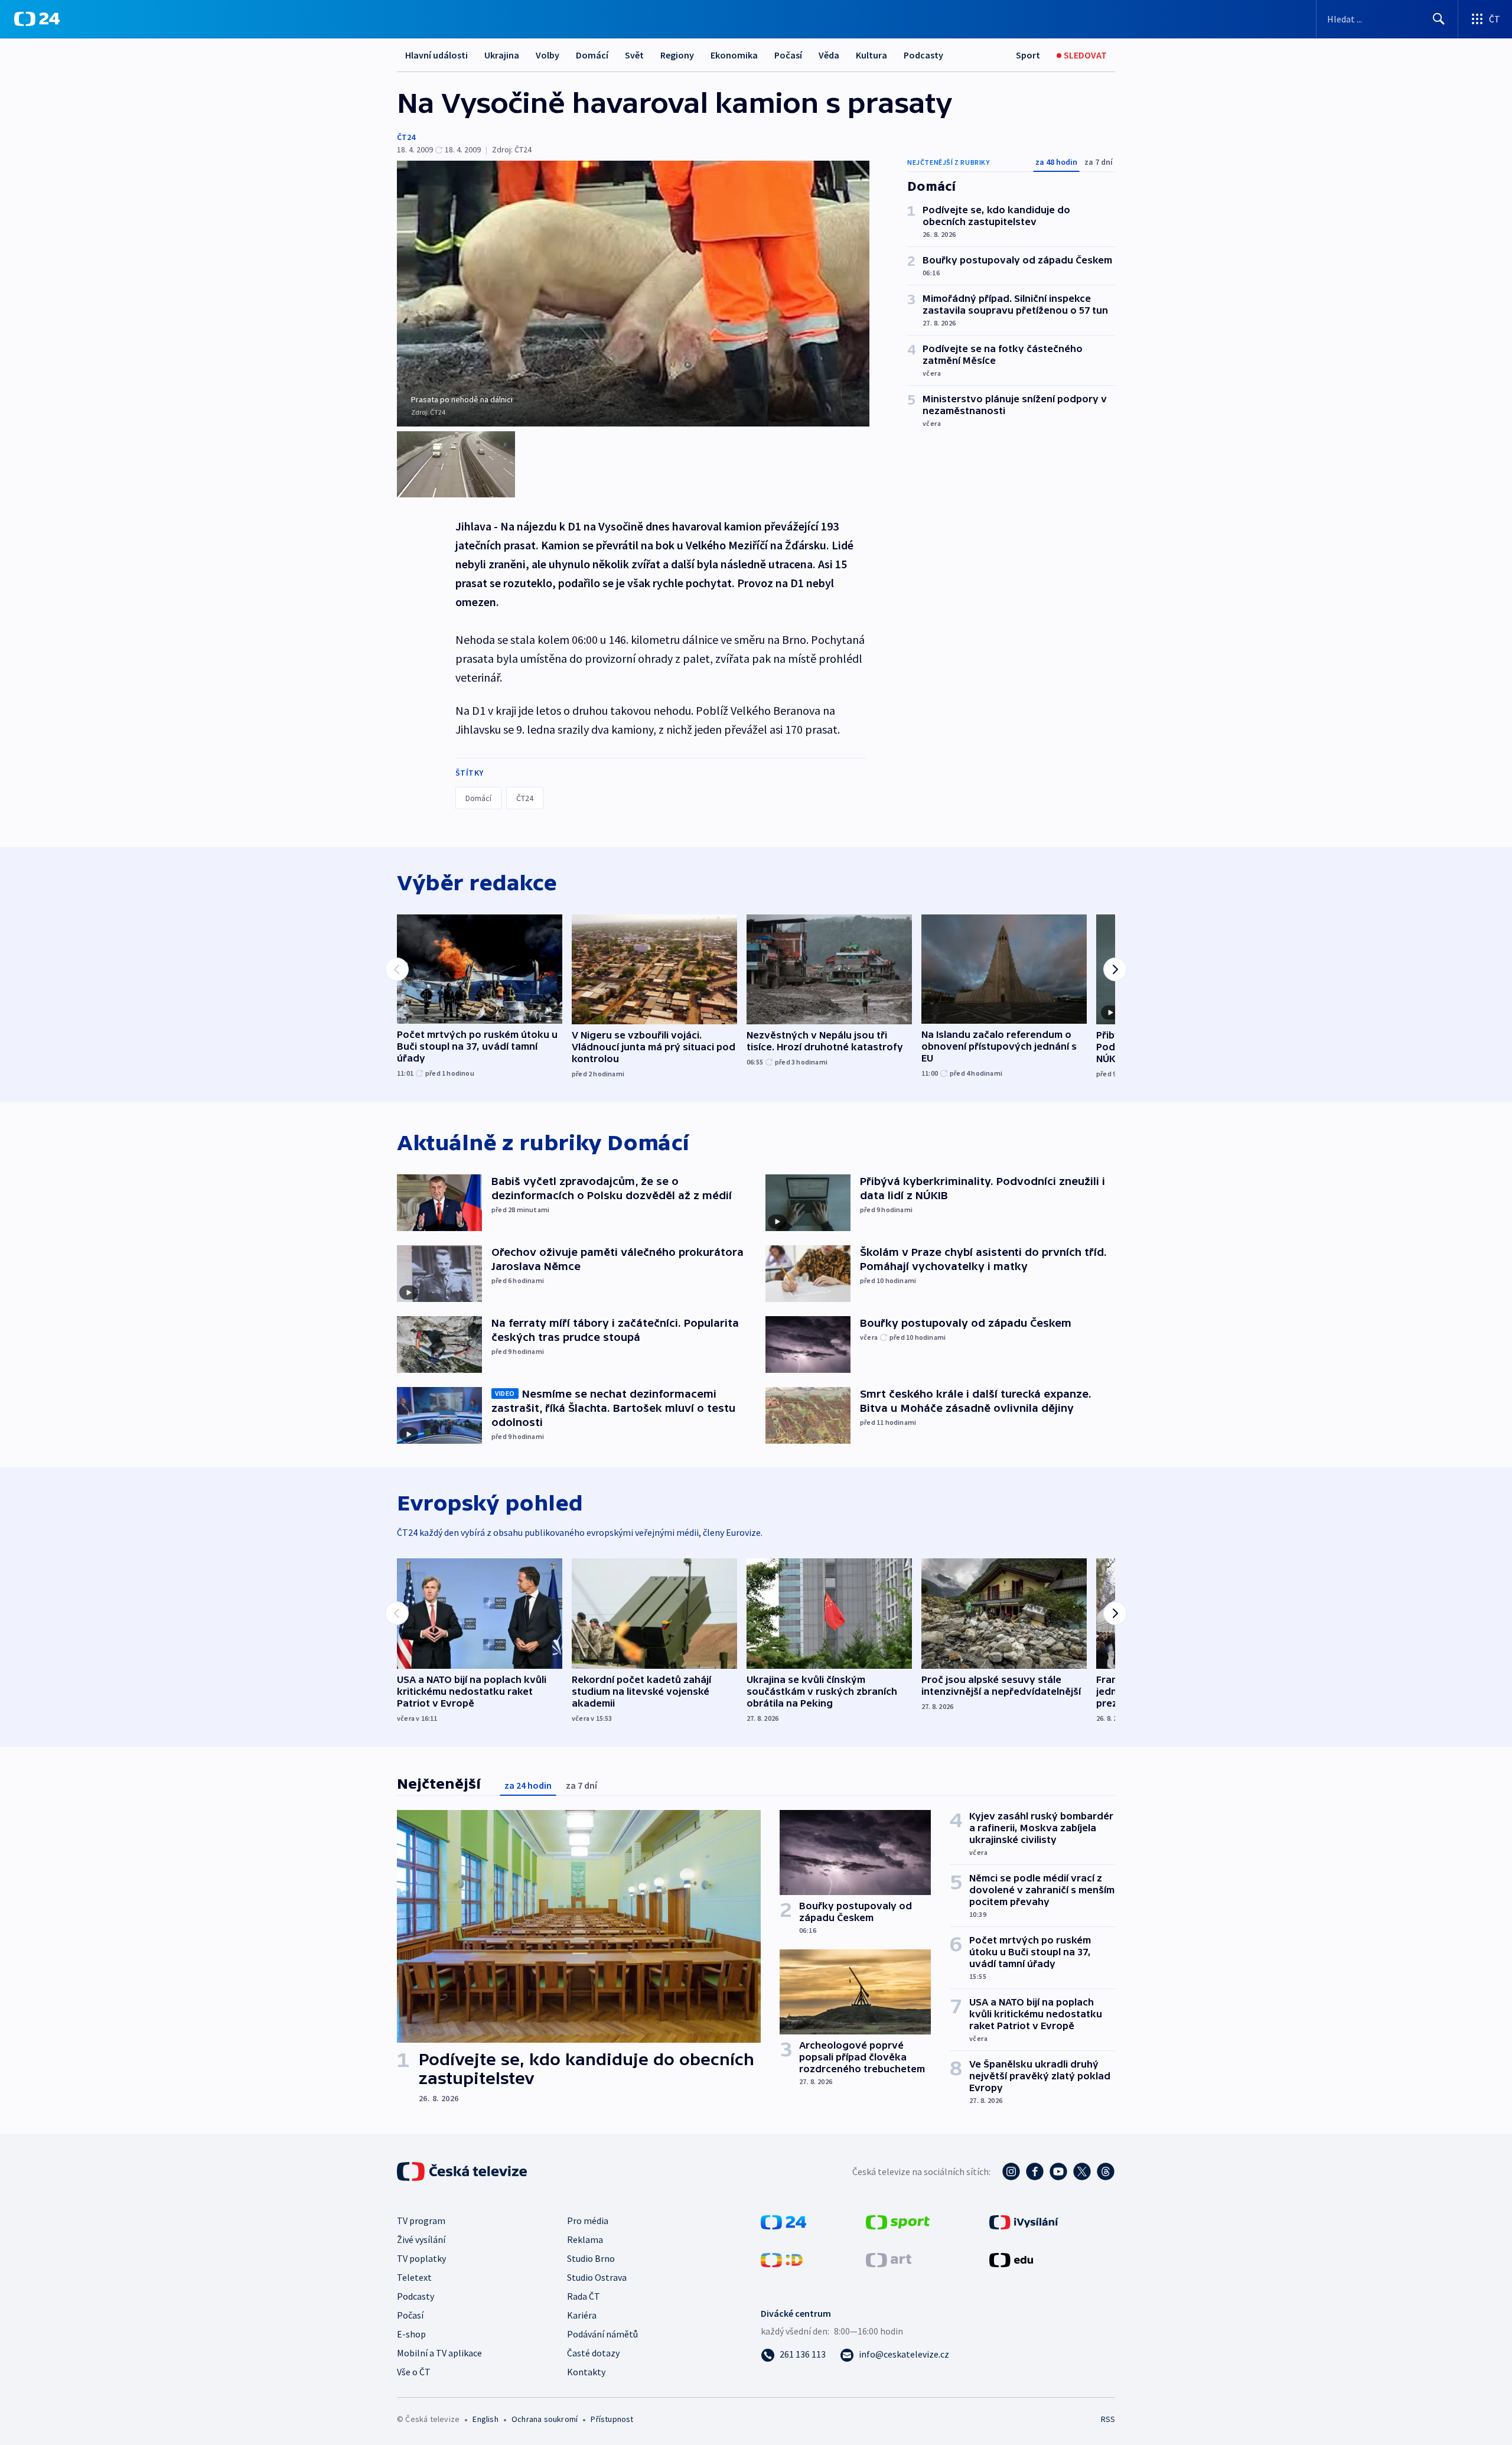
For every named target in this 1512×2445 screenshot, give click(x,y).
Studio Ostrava (597, 2277)
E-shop (411, 2334)
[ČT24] (37, 19)
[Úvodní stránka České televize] (463, 2171)
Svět (634, 55)
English (485, 2419)
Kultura (871, 55)
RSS (1108, 2419)
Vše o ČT (414, 2372)
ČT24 (406, 137)
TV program (421, 2221)
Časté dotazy (593, 2353)
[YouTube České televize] (1058, 2171)
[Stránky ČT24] (783, 2221)
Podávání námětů (602, 2334)
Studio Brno (591, 2258)
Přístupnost (612, 2419)
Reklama (585, 2239)
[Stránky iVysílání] (1024, 2221)
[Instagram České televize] (1011, 2171)
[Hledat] (1439, 19)
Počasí (788, 55)
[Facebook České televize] (1035, 2171)
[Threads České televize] (1106, 2171)
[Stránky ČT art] (889, 2259)
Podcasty (923, 55)
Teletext (414, 2277)
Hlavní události (436, 55)
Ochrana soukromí (545, 2419)
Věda (829, 55)
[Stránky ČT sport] (898, 2221)
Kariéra (582, 2315)
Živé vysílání (421, 2239)
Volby (548, 55)
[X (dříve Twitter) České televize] (1082, 2171)
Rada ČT (584, 2296)
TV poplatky (421, 2258)
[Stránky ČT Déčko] (782, 2259)
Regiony (677, 55)
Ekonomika (734, 55)
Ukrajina (502, 55)
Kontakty (586, 2372)
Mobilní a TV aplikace (439, 2353)
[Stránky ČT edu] (1011, 2259)
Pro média (588, 2221)
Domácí (592, 55)
